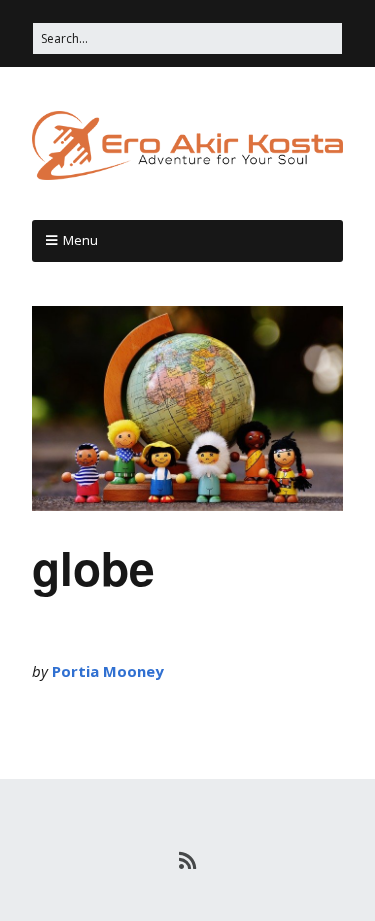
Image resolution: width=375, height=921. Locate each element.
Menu (80, 240)
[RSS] (187, 861)
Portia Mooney (108, 671)
